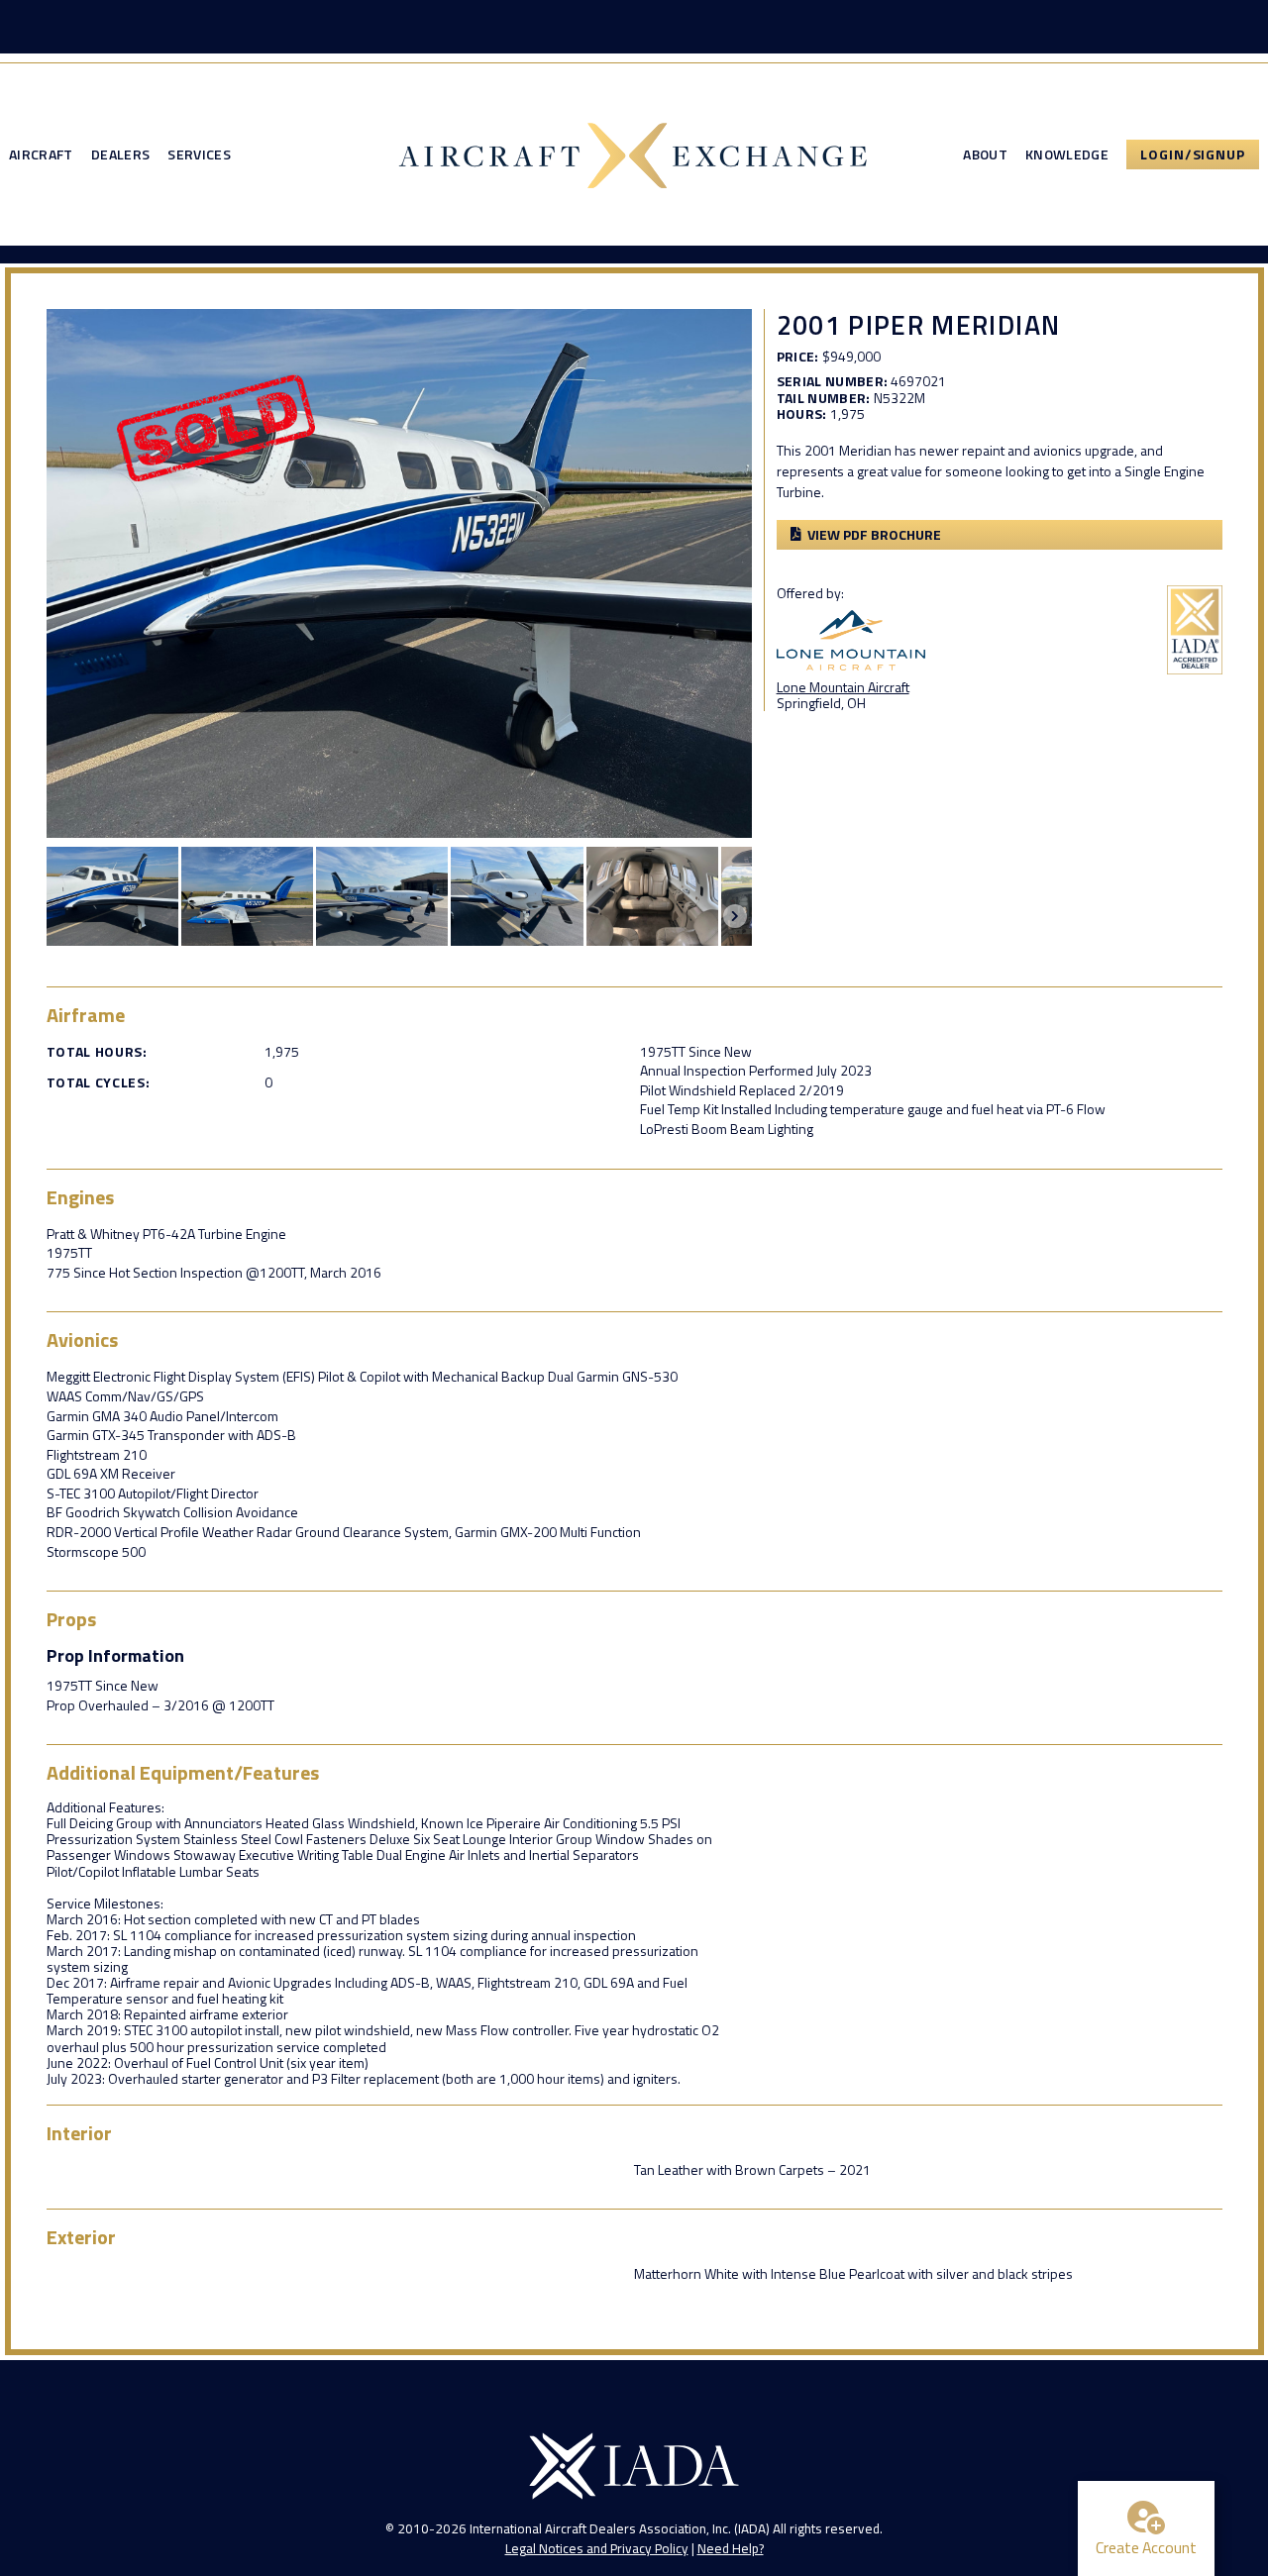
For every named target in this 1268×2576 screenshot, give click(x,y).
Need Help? (731, 2548)
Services (199, 155)
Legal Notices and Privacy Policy (597, 2548)
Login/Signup (1193, 154)
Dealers (120, 155)
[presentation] (735, 916)
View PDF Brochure (874, 534)
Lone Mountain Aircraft (843, 687)
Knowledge (1067, 155)
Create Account (1146, 2547)
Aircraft (41, 155)
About (985, 155)
